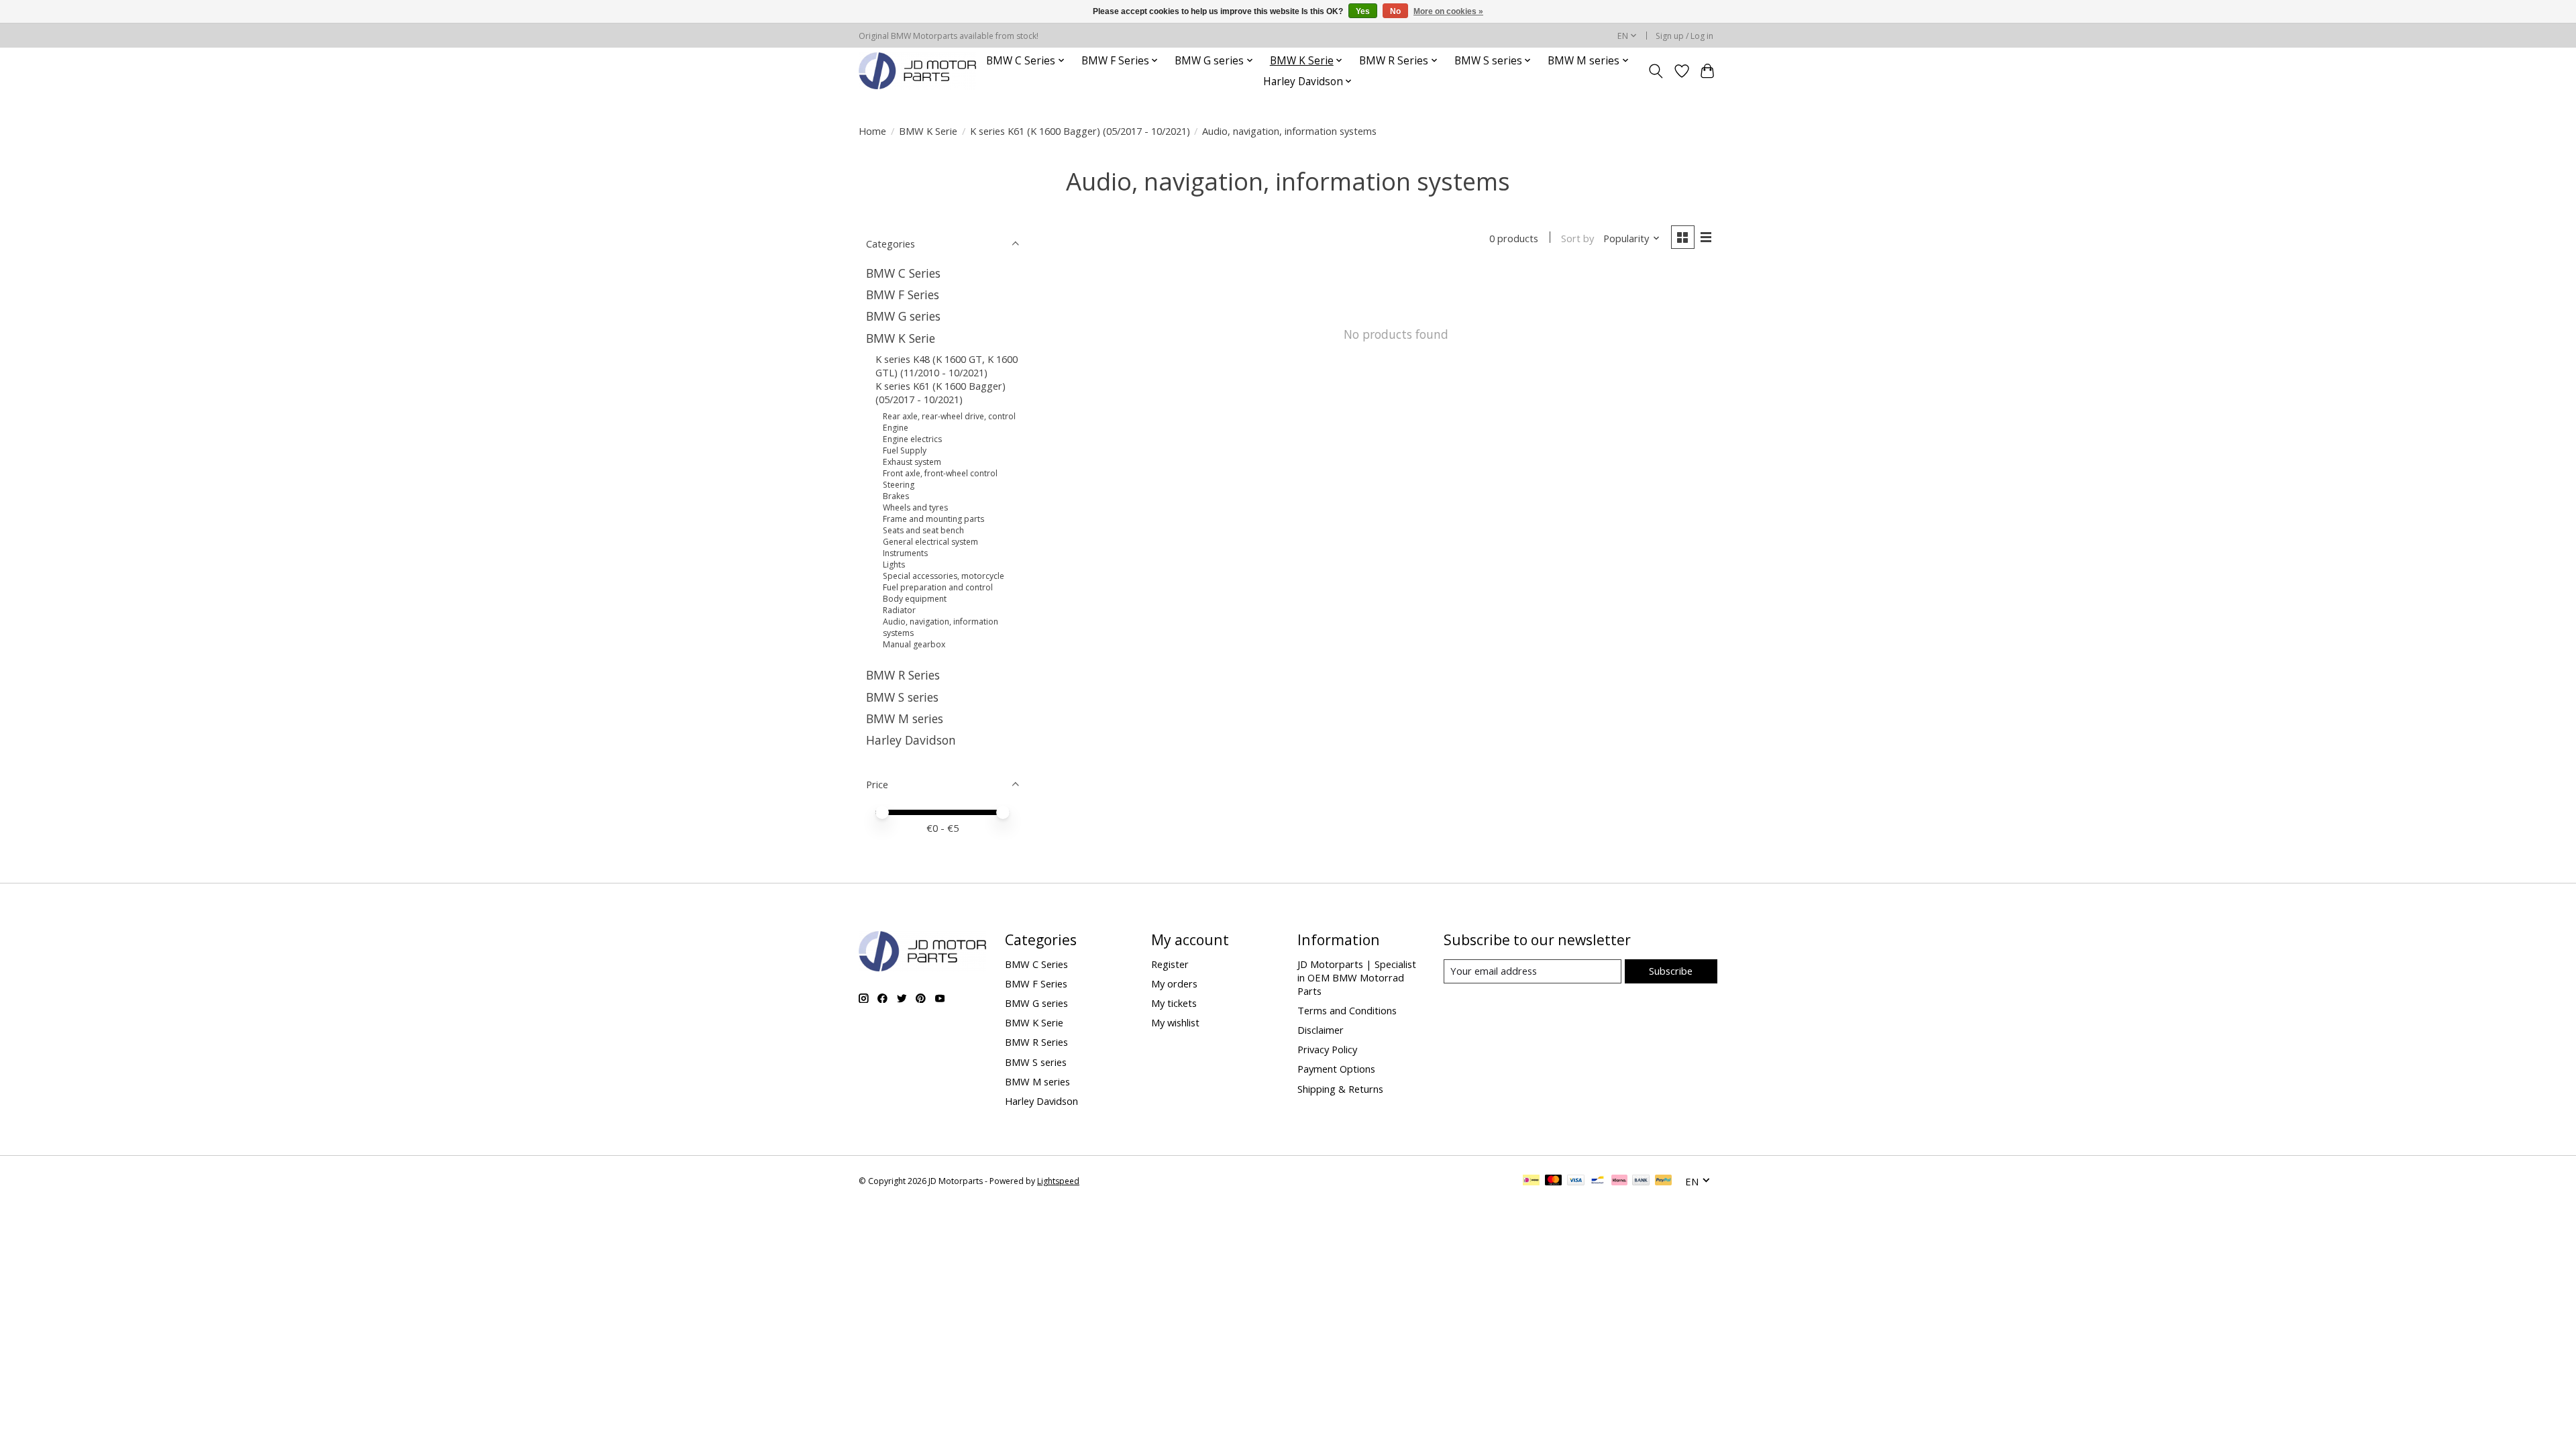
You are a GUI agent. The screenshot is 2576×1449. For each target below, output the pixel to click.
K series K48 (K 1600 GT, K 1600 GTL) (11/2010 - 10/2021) (947, 366)
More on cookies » (1448, 11)
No (1395, 11)
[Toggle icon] (1656, 71)
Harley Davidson (911, 740)
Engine (896, 428)
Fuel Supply (905, 450)
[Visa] (1576, 1181)
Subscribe (1671, 971)
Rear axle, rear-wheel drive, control (949, 416)
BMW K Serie (928, 131)
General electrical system (930, 542)
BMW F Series (903, 294)
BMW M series (905, 718)
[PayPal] (1664, 1181)
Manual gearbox (914, 644)
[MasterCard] (1554, 1181)
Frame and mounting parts (933, 519)
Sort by (1577, 238)
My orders (1174, 983)
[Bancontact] (1598, 1181)
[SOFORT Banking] (1619, 1181)
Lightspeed (1058, 1181)
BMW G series (903, 316)
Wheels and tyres (915, 507)
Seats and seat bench (923, 530)
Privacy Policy (1327, 1049)
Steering (899, 485)
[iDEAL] (1531, 1181)
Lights (894, 565)
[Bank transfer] (1641, 1181)
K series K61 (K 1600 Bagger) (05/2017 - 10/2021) (1080, 131)
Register (1170, 964)
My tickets (1174, 1003)
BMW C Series (903, 273)
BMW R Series (903, 675)
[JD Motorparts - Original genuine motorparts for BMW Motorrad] (917, 71)
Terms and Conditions (1347, 1010)
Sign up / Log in (1684, 36)
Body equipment (915, 599)
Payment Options (1336, 1069)
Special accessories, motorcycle (944, 576)
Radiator (899, 610)
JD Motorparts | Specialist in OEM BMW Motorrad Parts (1357, 977)
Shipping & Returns (1340, 1089)
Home (872, 131)
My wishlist (1175, 1022)
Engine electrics (912, 439)
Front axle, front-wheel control (940, 473)
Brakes (896, 496)
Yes (1363, 11)
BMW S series (902, 697)
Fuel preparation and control (938, 587)
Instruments (905, 553)
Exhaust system (912, 462)
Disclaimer (1321, 1030)
